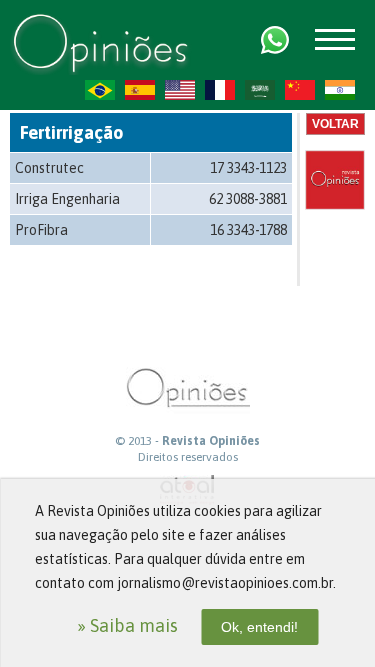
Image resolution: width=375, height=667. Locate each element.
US (180, 90)
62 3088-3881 (248, 199)
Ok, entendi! (259, 627)
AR (260, 90)
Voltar (335, 124)
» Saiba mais (127, 625)
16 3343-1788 (248, 230)
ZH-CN (300, 90)
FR (220, 90)
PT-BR (100, 90)
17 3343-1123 (248, 168)
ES (140, 90)
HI (340, 90)
